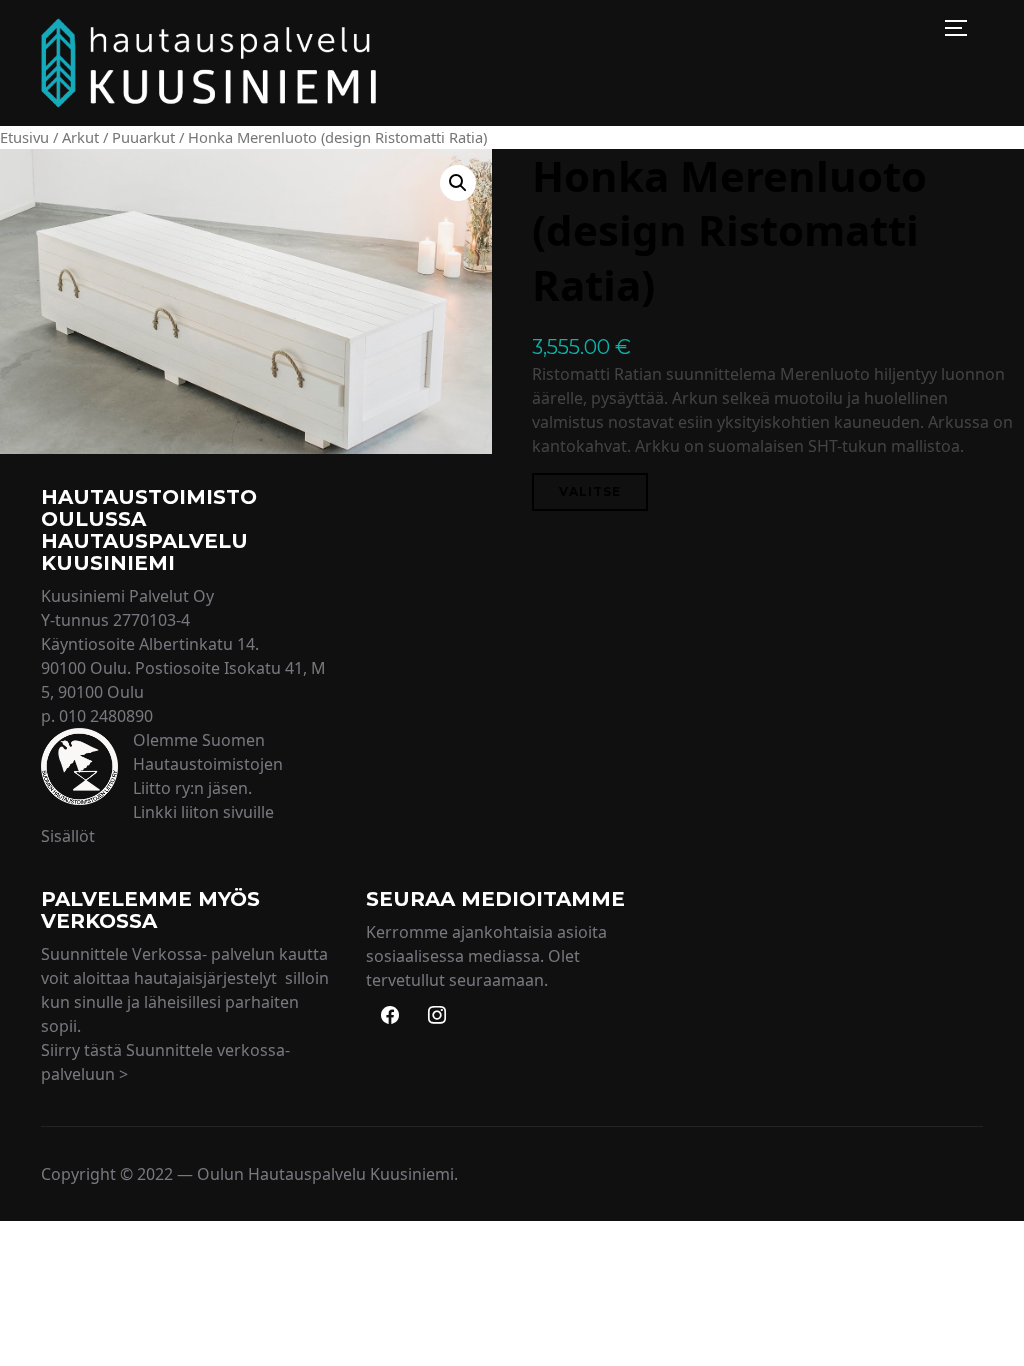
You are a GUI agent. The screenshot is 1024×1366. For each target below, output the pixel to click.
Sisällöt (68, 836)
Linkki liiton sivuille (203, 812)
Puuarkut (143, 137)
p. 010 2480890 (97, 716)
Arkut (80, 137)
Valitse (590, 491)
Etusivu (24, 137)
